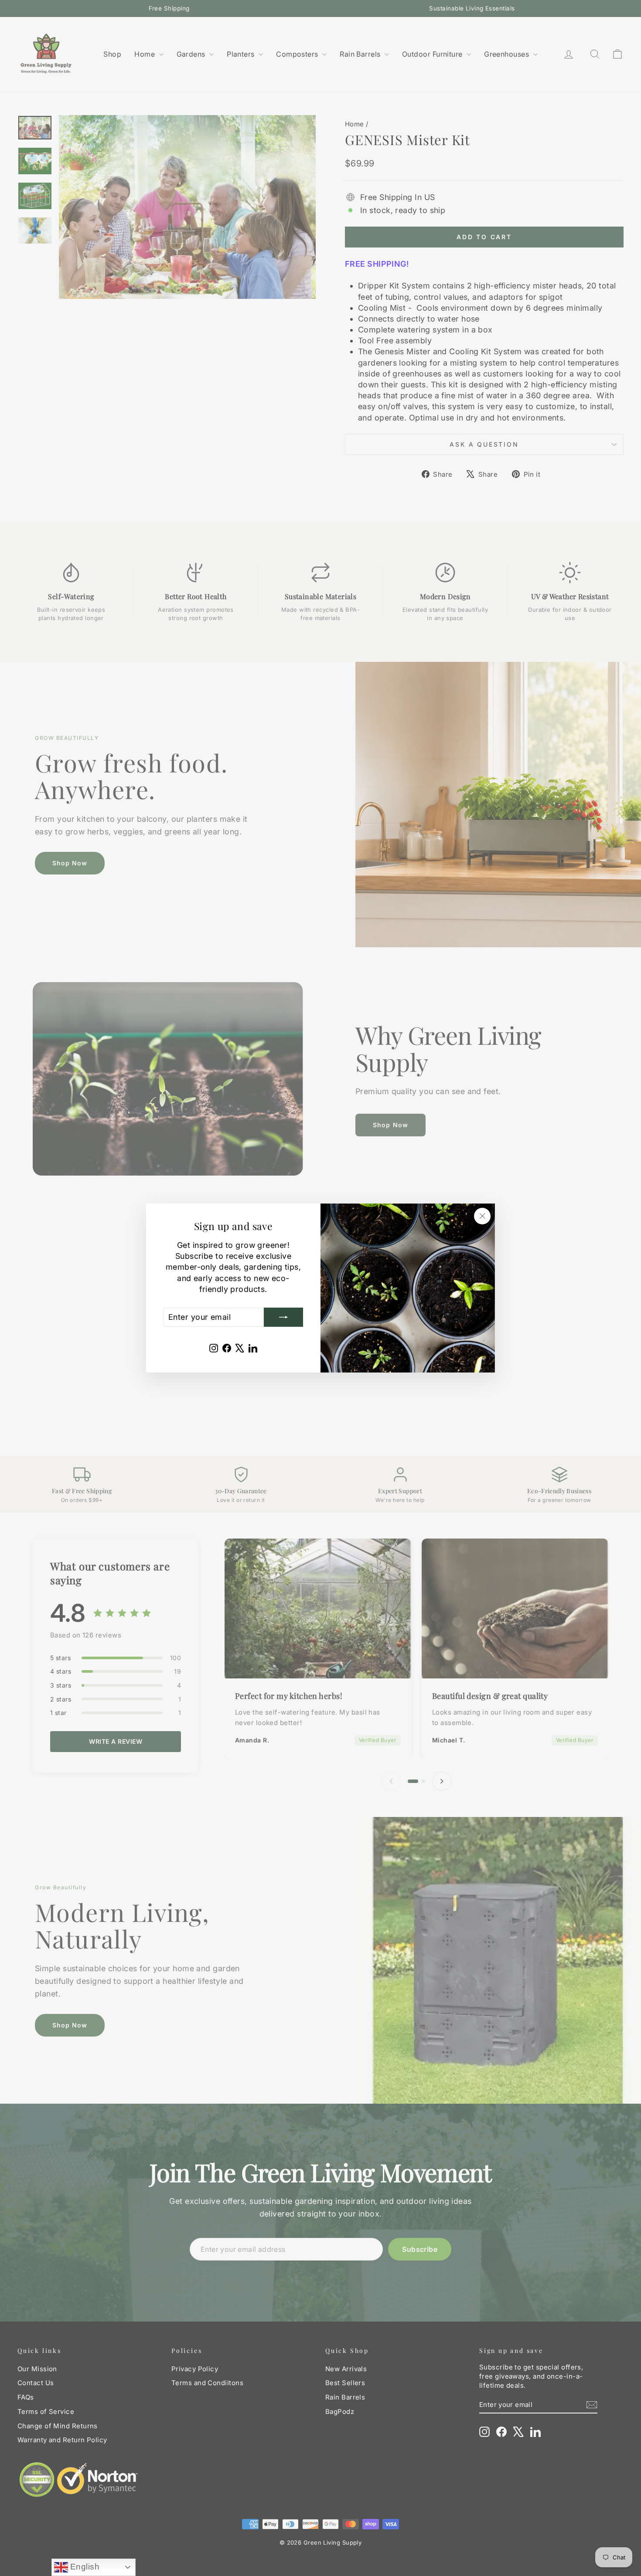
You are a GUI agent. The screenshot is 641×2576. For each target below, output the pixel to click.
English (84, 2567)
